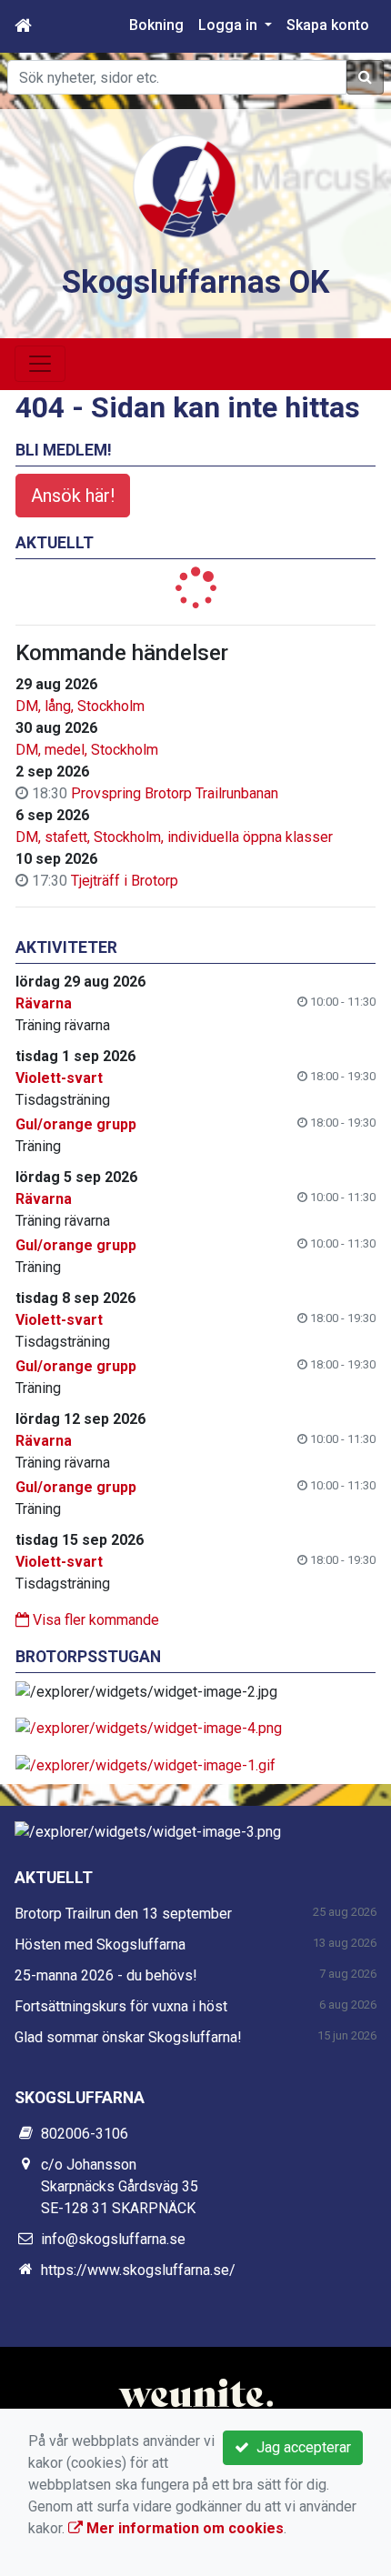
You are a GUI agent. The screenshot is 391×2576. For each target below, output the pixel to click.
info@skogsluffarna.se (113, 2239)
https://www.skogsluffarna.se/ (138, 2270)
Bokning (156, 25)
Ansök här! (73, 496)
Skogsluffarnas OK (195, 282)
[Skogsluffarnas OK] (185, 185)
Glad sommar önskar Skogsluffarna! (128, 2037)
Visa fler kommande (94, 1620)
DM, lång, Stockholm (80, 706)
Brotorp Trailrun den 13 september (123, 1914)
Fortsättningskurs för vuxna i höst (121, 2006)
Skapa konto (328, 25)
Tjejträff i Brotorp (125, 881)
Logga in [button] (230, 25)
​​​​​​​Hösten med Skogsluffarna (100, 1945)
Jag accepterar (300, 2447)
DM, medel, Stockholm (87, 750)
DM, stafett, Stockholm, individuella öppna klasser (174, 837)
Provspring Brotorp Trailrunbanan (175, 793)
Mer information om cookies (183, 2528)
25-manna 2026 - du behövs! (106, 1975)
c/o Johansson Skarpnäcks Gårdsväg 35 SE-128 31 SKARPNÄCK (120, 2186)
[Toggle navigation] (40, 364)
